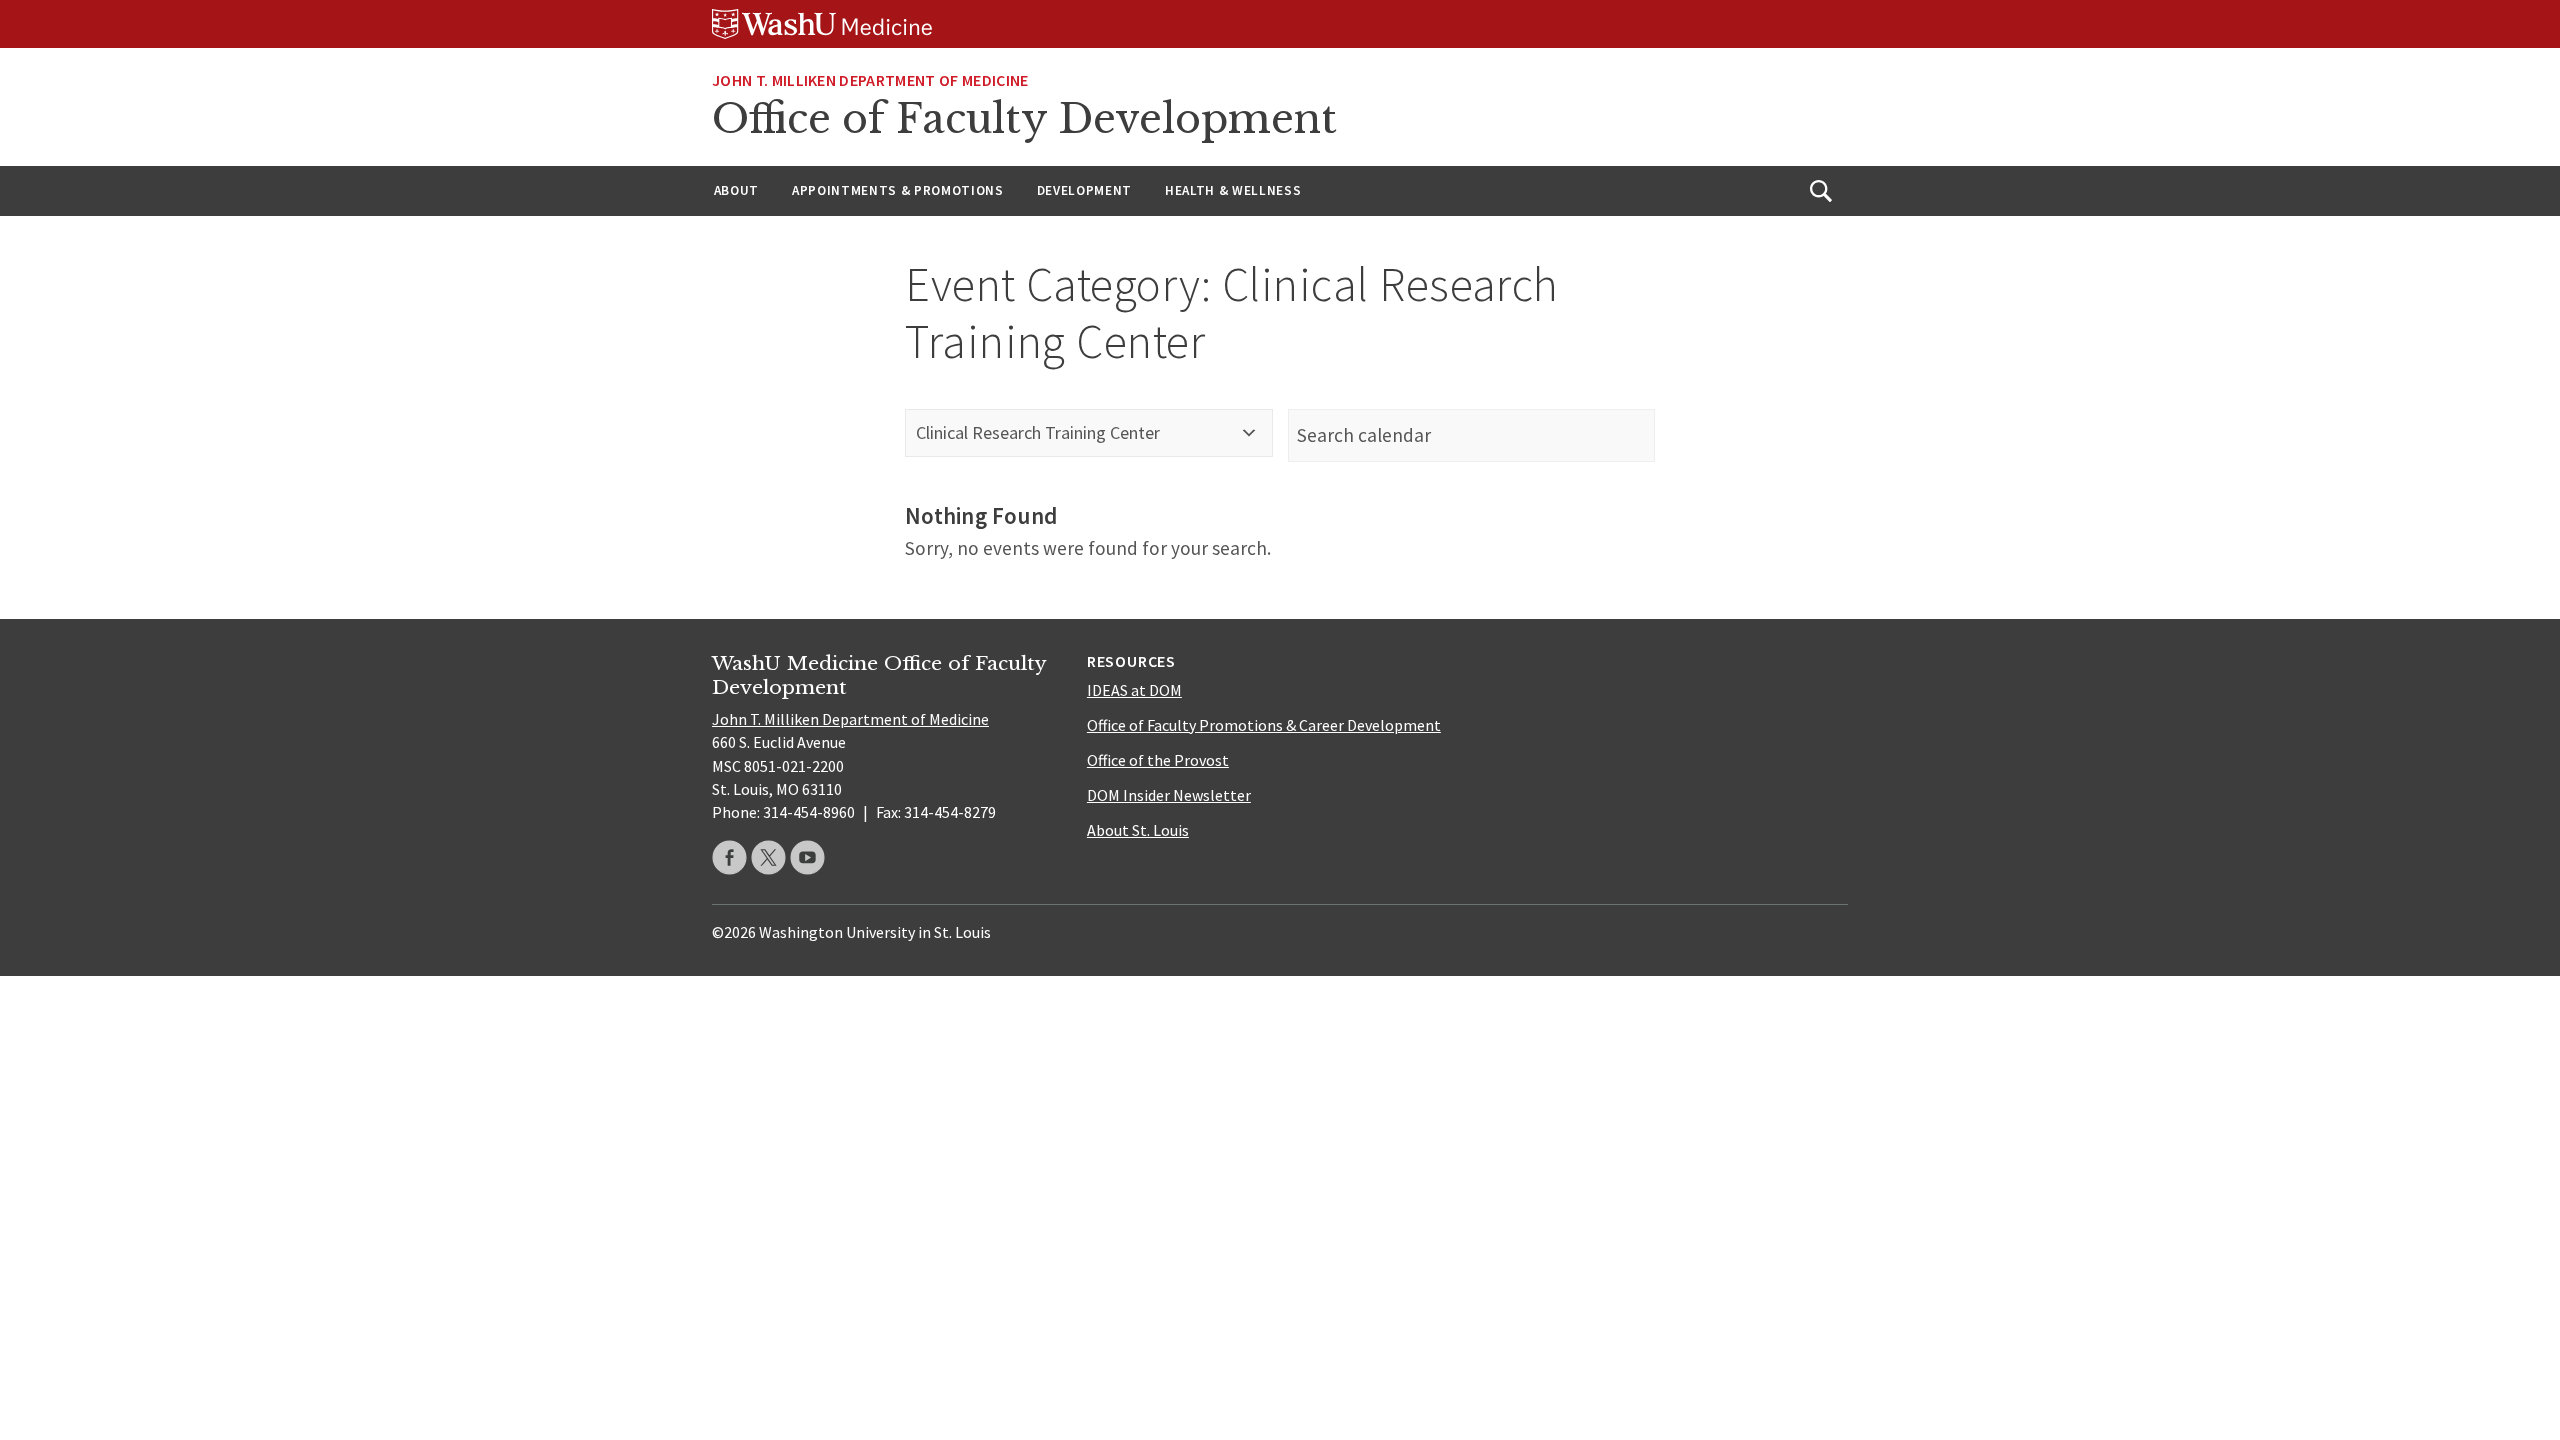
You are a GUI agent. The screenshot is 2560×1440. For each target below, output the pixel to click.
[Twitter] (768, 857)
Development (1084, 190)
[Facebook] (729, 857)
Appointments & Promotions (898, 190)
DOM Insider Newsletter (1169, 795)
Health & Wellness (1233, 190)
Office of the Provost (1158, 760)
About (736, 190)
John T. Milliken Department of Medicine (870, 80)
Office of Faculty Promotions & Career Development (1264, 725)
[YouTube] (807, 857)
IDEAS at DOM (1134, 690)
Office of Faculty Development (1024, 119)
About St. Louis (1138, 830)
